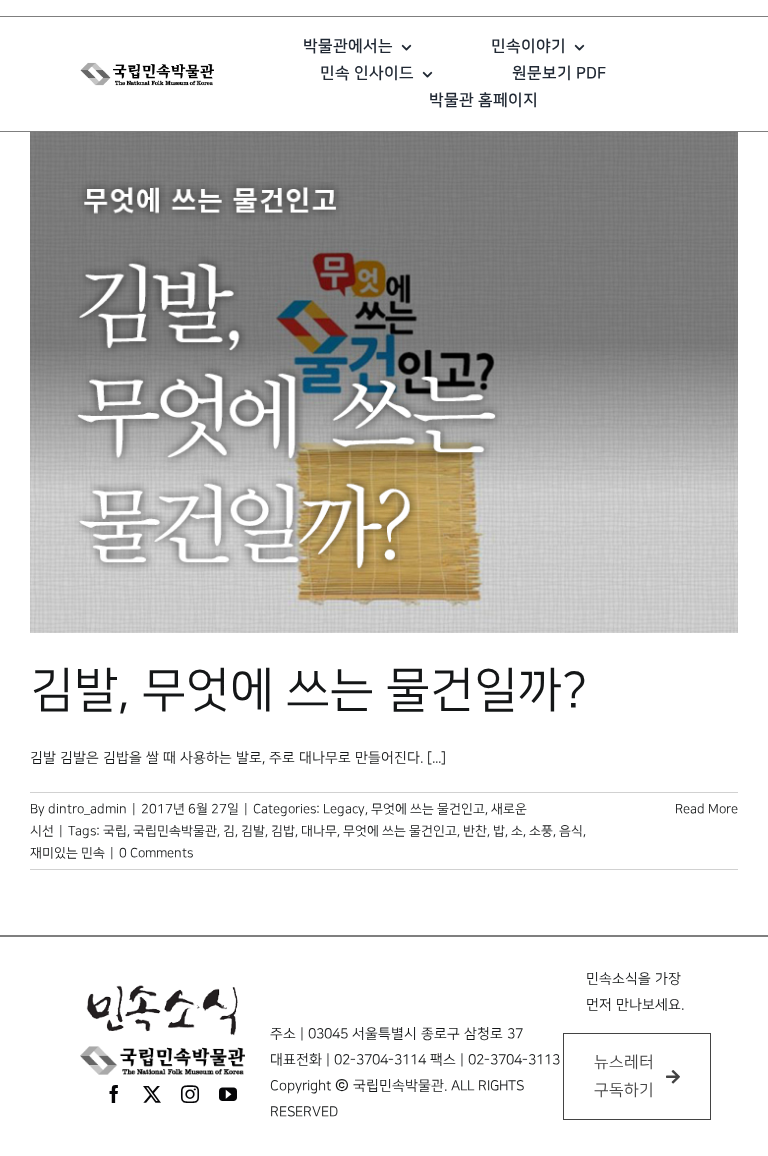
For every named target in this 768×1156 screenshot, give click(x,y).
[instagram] (190, 1094)
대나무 (319, 831)
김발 (253, 831)
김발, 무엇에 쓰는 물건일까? (308, 691)
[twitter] (152, 1094)
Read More (706, 809)
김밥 (283, 831)
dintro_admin (87, 809)
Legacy (344, 809)
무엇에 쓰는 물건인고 (428, 809)
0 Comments (156, 853)
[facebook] (114, 1094)
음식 (571, 831)
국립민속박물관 (175, 831)
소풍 (541, 831)
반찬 (475, 831)
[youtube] (228, 1094)
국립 (115, 831)
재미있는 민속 (67, 853)
